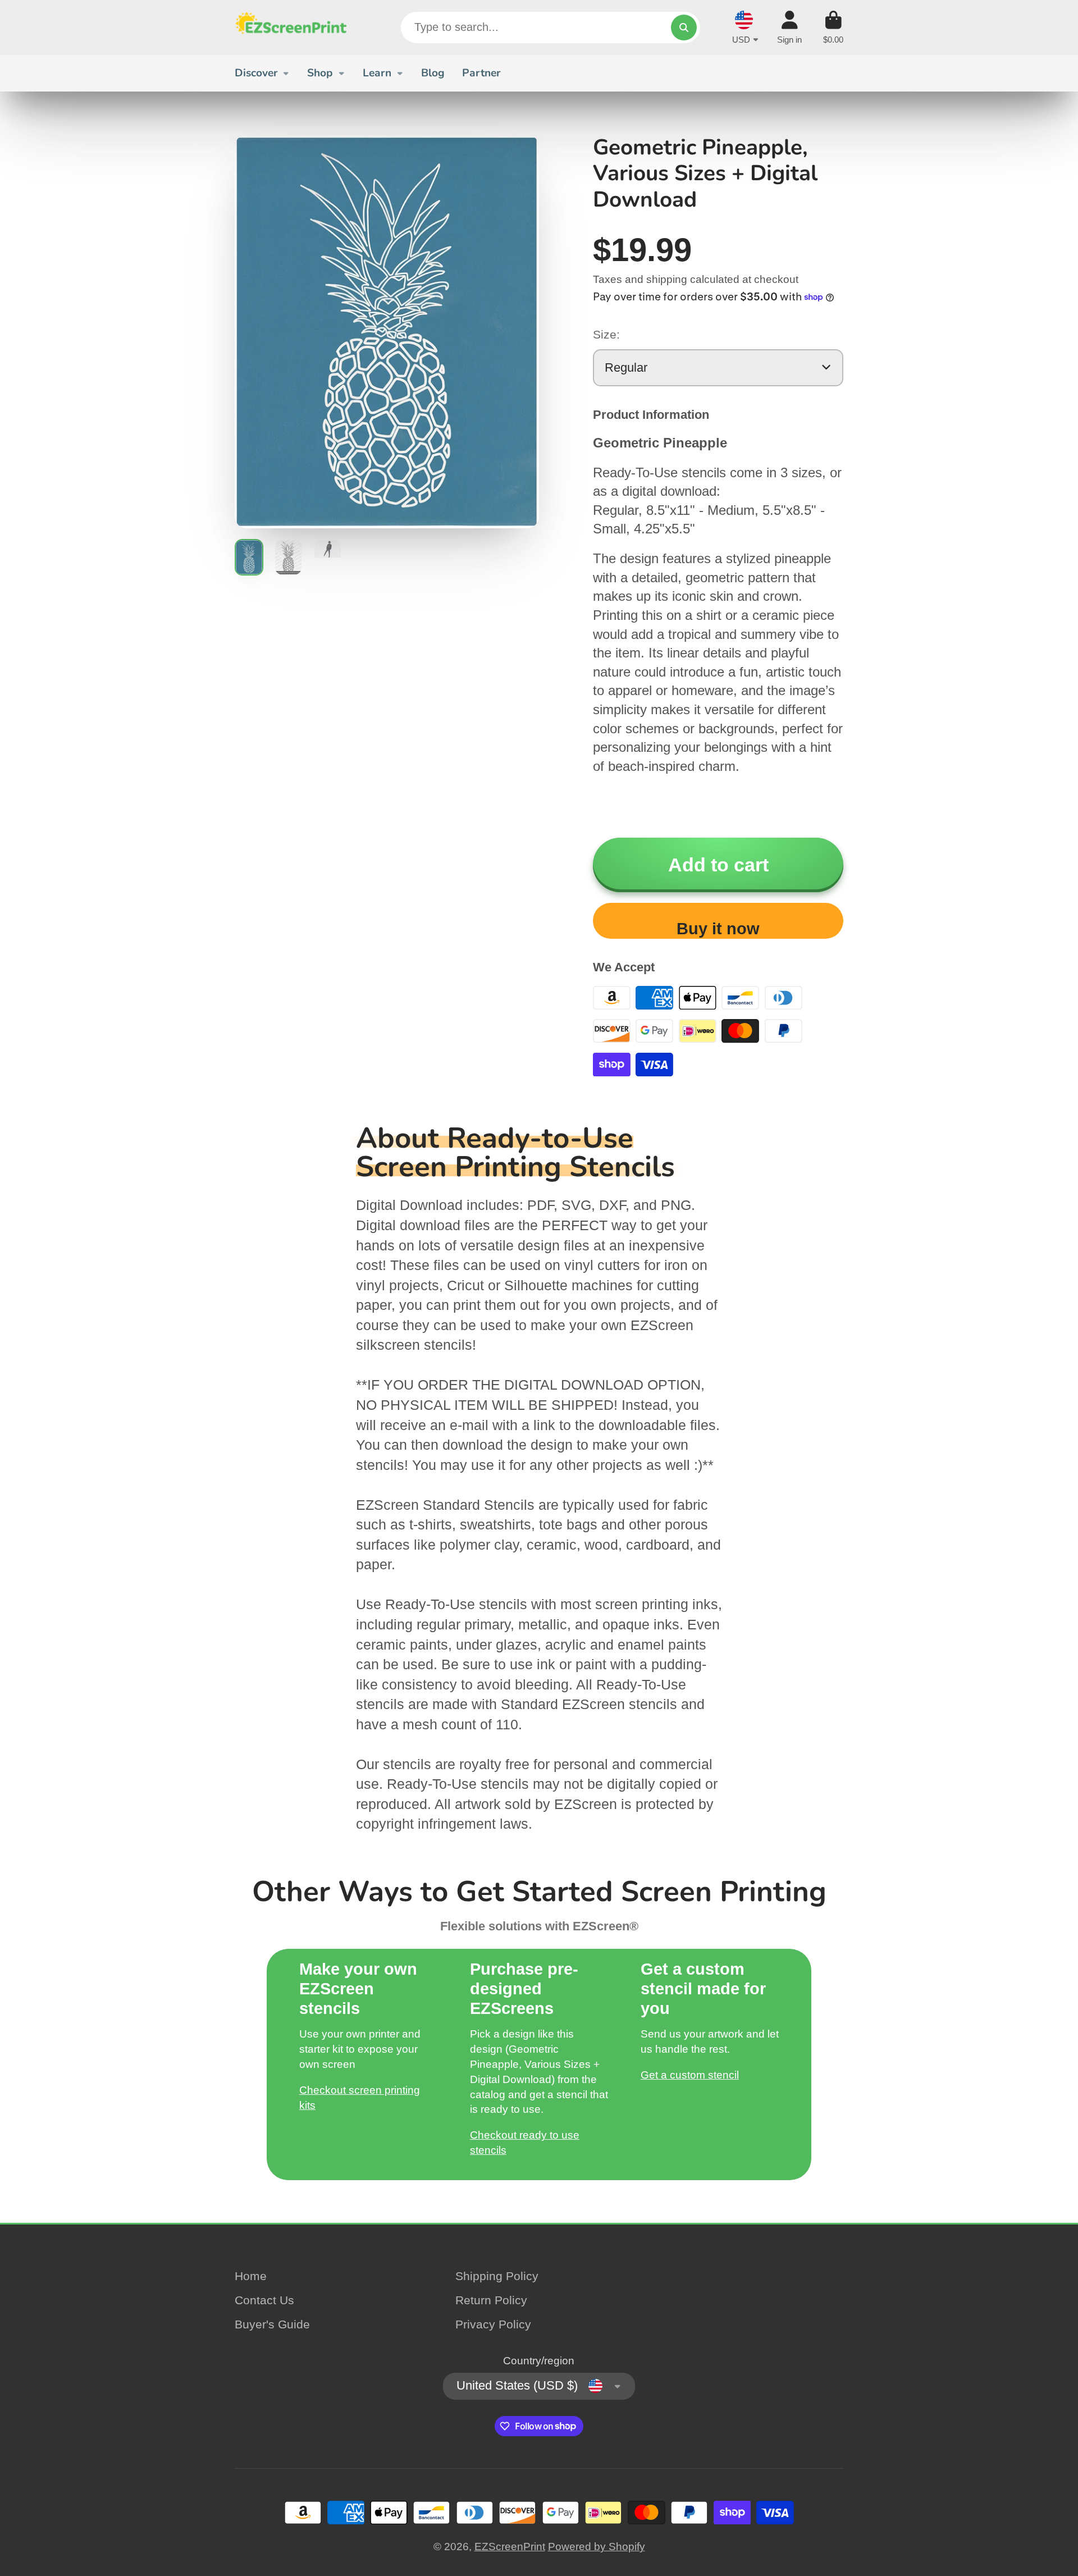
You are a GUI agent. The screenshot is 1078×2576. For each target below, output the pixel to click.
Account (789, 28)
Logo (291, 28)
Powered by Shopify (597, 2547)
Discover (256, 73)
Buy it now (718, 929)
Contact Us (264, 2300)
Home (251, 2276)
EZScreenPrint (510, 2547)
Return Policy (491, 2300)
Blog (433, 73)
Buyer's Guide (272, 2324)
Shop (320, 73)
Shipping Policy (497, 2276)
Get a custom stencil (690, 2075)
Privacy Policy (493, 2324)
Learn (377, 73)
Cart (833, 28)
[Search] (684, 28)
